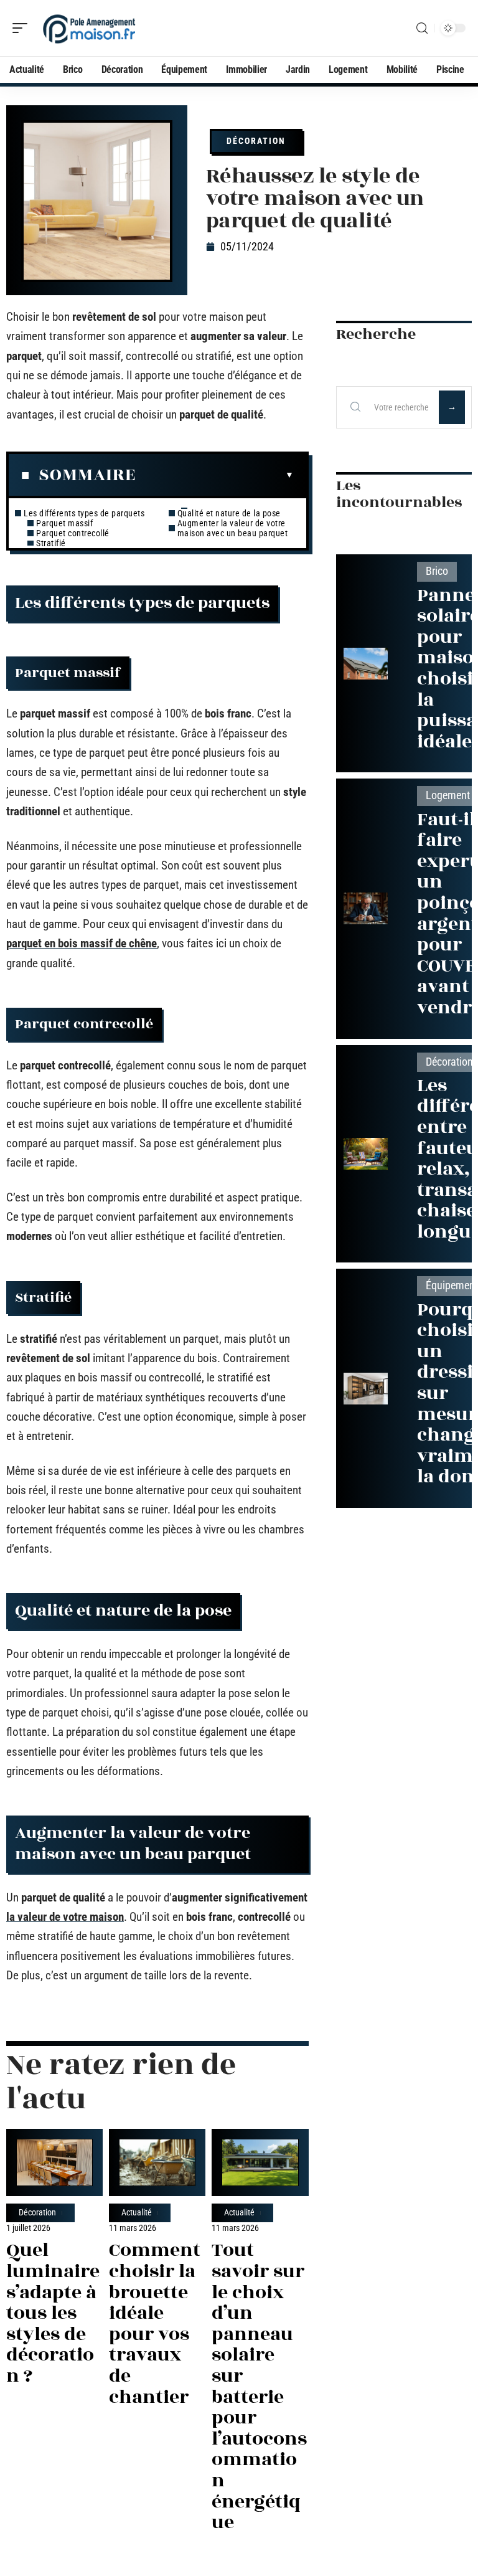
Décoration (256, 141)
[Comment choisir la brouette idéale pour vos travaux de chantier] (157, 2162)
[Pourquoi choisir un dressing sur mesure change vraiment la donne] (366, 1389)
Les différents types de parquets (84, 513)
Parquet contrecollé (73, 533)
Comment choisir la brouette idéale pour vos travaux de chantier (155, 2323)
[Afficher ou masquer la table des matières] (215, 475)
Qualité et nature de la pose (229, 513)
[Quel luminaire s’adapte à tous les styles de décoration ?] (54, 2162)
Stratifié (51, 543)
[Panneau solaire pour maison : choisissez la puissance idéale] (366, 664)
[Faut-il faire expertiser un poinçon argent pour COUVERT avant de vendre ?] (366, 908)
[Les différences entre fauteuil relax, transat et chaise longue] (366, 1154)
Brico (437, 571)
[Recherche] (422, 28)
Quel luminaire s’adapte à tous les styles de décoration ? (53, 2313)
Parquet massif (64, 523)
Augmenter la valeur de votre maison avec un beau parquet (233, 528)
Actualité (137, 2213)
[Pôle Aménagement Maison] (90, 28)
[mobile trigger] (23, 28)
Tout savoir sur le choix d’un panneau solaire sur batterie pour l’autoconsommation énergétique (259, 2386)
